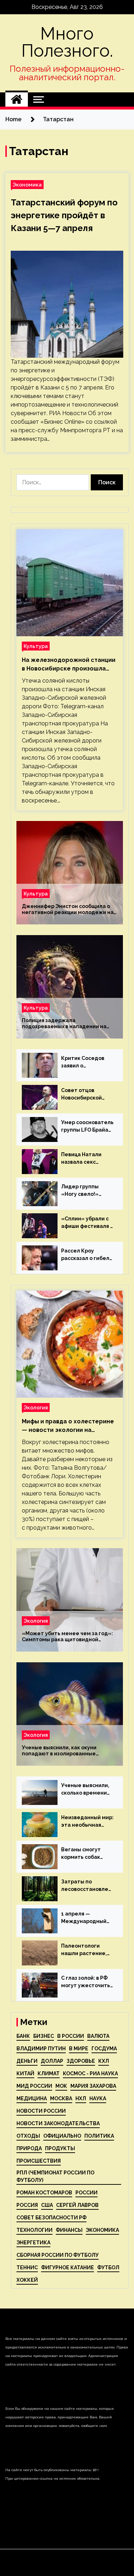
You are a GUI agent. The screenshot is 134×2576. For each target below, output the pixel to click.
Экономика (27, 185)
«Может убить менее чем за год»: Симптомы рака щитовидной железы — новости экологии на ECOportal (67, 1637)
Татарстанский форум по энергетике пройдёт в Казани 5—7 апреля (64, 215)
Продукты (60, 2148)
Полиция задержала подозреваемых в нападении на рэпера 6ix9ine (64, 1024)
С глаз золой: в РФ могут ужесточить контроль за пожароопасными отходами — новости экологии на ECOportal (86, 1982)
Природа (29, 2148)
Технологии (34, 2230)
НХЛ (81, 2098)
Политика (99, 2136)
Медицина (32, 2098)
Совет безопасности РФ (51, 2218)
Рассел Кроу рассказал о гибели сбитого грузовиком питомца (88, 1255)
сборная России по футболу (58, 2255)
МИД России (34, 2086)
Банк (23, 2036)
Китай (25, 2073)
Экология (36, 1407)
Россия (27, 2205)
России (86, 2193)
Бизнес (44, 2036)
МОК (61, 2086)
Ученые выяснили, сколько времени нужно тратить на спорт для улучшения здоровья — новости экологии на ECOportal (88, 1790)
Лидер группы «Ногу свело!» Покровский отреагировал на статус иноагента (85, 1191)
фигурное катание (68, 2268)
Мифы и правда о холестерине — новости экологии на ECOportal (68, 1426)
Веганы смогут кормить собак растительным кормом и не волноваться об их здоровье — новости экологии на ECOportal (85, 1854)
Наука (98, 2098)
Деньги (27, 2061)
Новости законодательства (58, 2123)
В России (71, 2036)
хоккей (27, 2280)
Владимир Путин (41, 2049)
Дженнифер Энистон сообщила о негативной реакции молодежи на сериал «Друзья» (68, 909)
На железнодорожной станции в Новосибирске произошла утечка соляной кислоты (69, 665)
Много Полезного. (67, 42)
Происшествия (39, 2161)
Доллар (52, 2061)
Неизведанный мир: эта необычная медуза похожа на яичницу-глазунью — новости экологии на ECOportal (87, 1822)
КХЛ (104, 2061)
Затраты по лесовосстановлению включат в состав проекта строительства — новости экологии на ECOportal (86, 1886)
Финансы (69, 2230)
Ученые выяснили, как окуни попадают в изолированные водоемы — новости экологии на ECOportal (65, 1751)
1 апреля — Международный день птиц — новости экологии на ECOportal (85, 1918)
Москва (61, 2098)
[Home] (17, 100)
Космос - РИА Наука (90, 2073)
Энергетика (33, 2243)
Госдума (104, 2049)
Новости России (41, 2111)
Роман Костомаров (44, 2193)
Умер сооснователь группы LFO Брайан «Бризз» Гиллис (87, 1127)
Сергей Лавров (77, 2205)
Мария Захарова (93, 2086)
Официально (62, 2136)
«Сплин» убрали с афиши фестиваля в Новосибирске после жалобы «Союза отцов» (87, 1223)
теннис (27, 2268)
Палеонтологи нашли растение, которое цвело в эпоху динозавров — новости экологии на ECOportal (88, 1950)
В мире (79, 2049)
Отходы (28, 2136)
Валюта (98, 2036)
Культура (36, 646)
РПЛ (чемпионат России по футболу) (55, 2176)
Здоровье (81, 2061)
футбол (108, 2268)
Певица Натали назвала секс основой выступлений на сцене (83, 1159)
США (47, 2205)
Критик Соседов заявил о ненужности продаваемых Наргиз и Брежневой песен (85, 1062)
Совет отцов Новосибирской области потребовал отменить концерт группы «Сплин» (86, 1095)
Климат (49, 2073)
